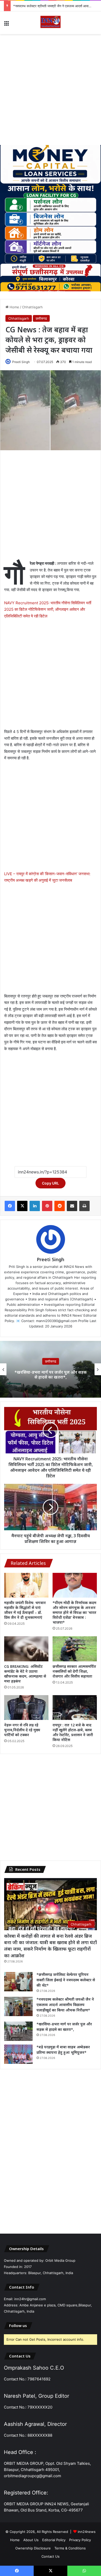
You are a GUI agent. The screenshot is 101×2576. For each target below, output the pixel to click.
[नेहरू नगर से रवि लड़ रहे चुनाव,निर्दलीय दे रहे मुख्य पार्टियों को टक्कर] (26, 1708)
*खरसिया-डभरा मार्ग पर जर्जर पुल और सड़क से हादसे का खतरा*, (53, 6)
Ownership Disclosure (33, 2548)
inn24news (87, 2532)
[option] (51, 1369)
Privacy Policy (80, 2540)
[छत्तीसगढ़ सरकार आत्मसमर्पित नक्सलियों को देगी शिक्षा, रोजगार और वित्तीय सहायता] (75, 1649)
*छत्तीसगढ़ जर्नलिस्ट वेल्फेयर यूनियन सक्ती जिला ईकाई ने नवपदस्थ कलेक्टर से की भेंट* (66, 1980)
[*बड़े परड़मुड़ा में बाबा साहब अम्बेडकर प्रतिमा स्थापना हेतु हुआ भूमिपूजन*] (18, 2054)
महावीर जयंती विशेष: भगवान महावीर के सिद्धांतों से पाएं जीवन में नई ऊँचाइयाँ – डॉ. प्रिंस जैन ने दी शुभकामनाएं (25, 1610)
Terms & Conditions (70, 2548)
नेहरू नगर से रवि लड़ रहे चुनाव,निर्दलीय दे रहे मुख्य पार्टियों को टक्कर (22, 1730)
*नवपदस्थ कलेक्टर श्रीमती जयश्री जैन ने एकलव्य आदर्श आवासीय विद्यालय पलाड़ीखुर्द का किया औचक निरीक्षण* (65, 2005)
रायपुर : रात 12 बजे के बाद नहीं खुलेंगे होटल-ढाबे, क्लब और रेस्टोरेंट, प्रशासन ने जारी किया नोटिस (73, 1732)
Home (14, 307)
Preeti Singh (21, 362)
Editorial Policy (54, 2540)
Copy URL (51, 1183)
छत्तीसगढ (41, 318)
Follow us (18, 2325)
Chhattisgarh (32, 307)
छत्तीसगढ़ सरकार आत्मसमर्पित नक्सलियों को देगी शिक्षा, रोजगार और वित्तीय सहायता (74, 1671)
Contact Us (51, 2556)
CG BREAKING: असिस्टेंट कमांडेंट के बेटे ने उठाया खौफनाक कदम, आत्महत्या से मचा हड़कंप (25, 1674)
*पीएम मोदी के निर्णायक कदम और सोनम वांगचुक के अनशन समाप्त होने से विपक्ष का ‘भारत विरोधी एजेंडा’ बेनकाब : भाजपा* (74, 1612)
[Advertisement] (51, 90)
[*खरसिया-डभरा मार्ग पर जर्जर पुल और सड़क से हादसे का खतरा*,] (18, 2031)
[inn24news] (51, 23)
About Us (31, 2540)
